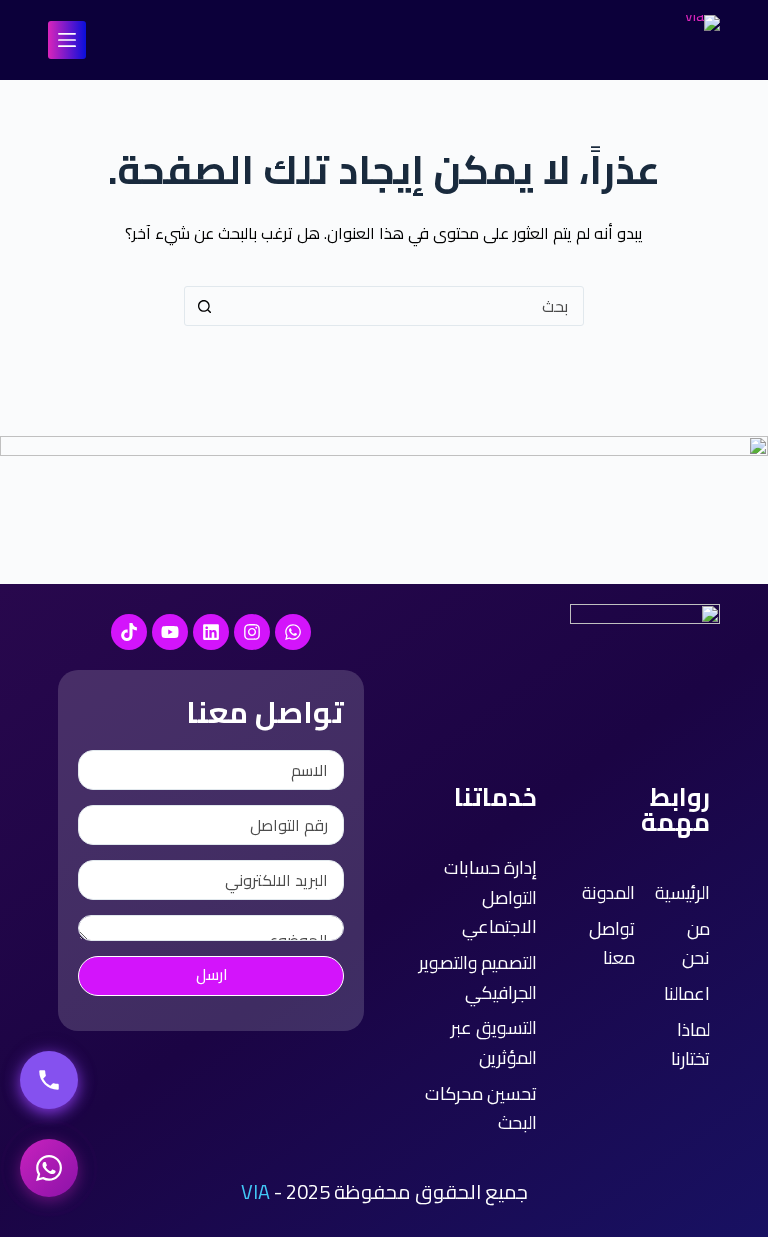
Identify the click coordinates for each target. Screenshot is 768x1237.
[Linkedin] (211, 632)
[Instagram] (252, 632)
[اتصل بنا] (49, 1080)
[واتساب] (49, 1168)
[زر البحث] (204, 306)
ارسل (211, 974)
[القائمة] (67, 40)
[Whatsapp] (293, 632)
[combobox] (403, 306)
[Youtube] (170, 632)
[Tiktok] (129, 632)
